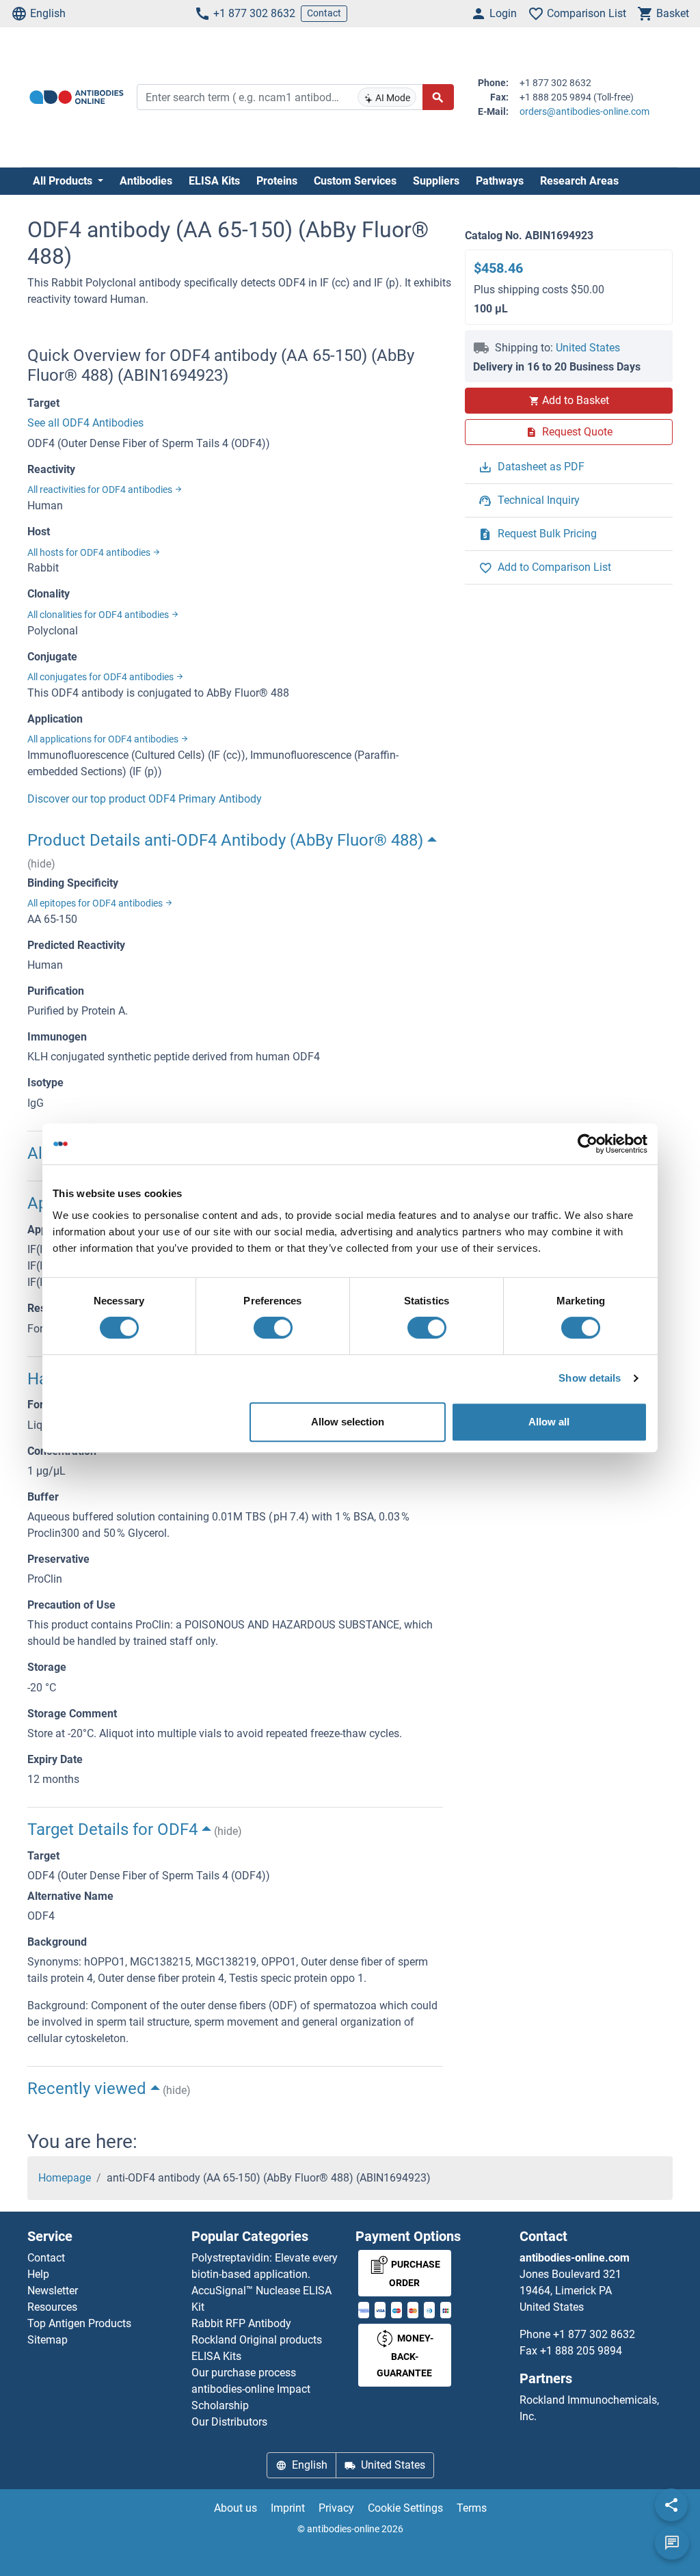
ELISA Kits (214, 181)
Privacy (336, 2508)
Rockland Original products (257, 2340)
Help (38, 2274)
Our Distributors (229, 2422)
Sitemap (48, 2340)
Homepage (65, 2178)
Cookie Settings (405, 2508)
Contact (324, 13)
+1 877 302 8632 (254, 13)
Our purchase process (244, 2373)
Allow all (549, 1422)
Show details (590, 1378)
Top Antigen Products (79, 2323)
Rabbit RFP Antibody (241, 2323)
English (48, 13)
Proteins (277, 181)
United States (588, 348)
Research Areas (579, 181)
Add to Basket (576, 400)
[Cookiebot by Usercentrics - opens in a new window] (588, 1144)
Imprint (288, 2508)
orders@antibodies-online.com (584, 111)
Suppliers (436, 181)
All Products (64, 181)
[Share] (671, 2505)
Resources (52, 2307)
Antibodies (146, 181)
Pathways (500, 181)
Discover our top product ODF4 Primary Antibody (145, 799)
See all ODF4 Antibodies (85, 423)
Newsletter (53, 2291)
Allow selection (348, 1422)
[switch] (273, 1328)
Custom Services (355, 181)
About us (235, 2508)
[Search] (438, 97)
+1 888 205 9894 (581, 2351)
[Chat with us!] (672, 2543)
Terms (472, 2508)
